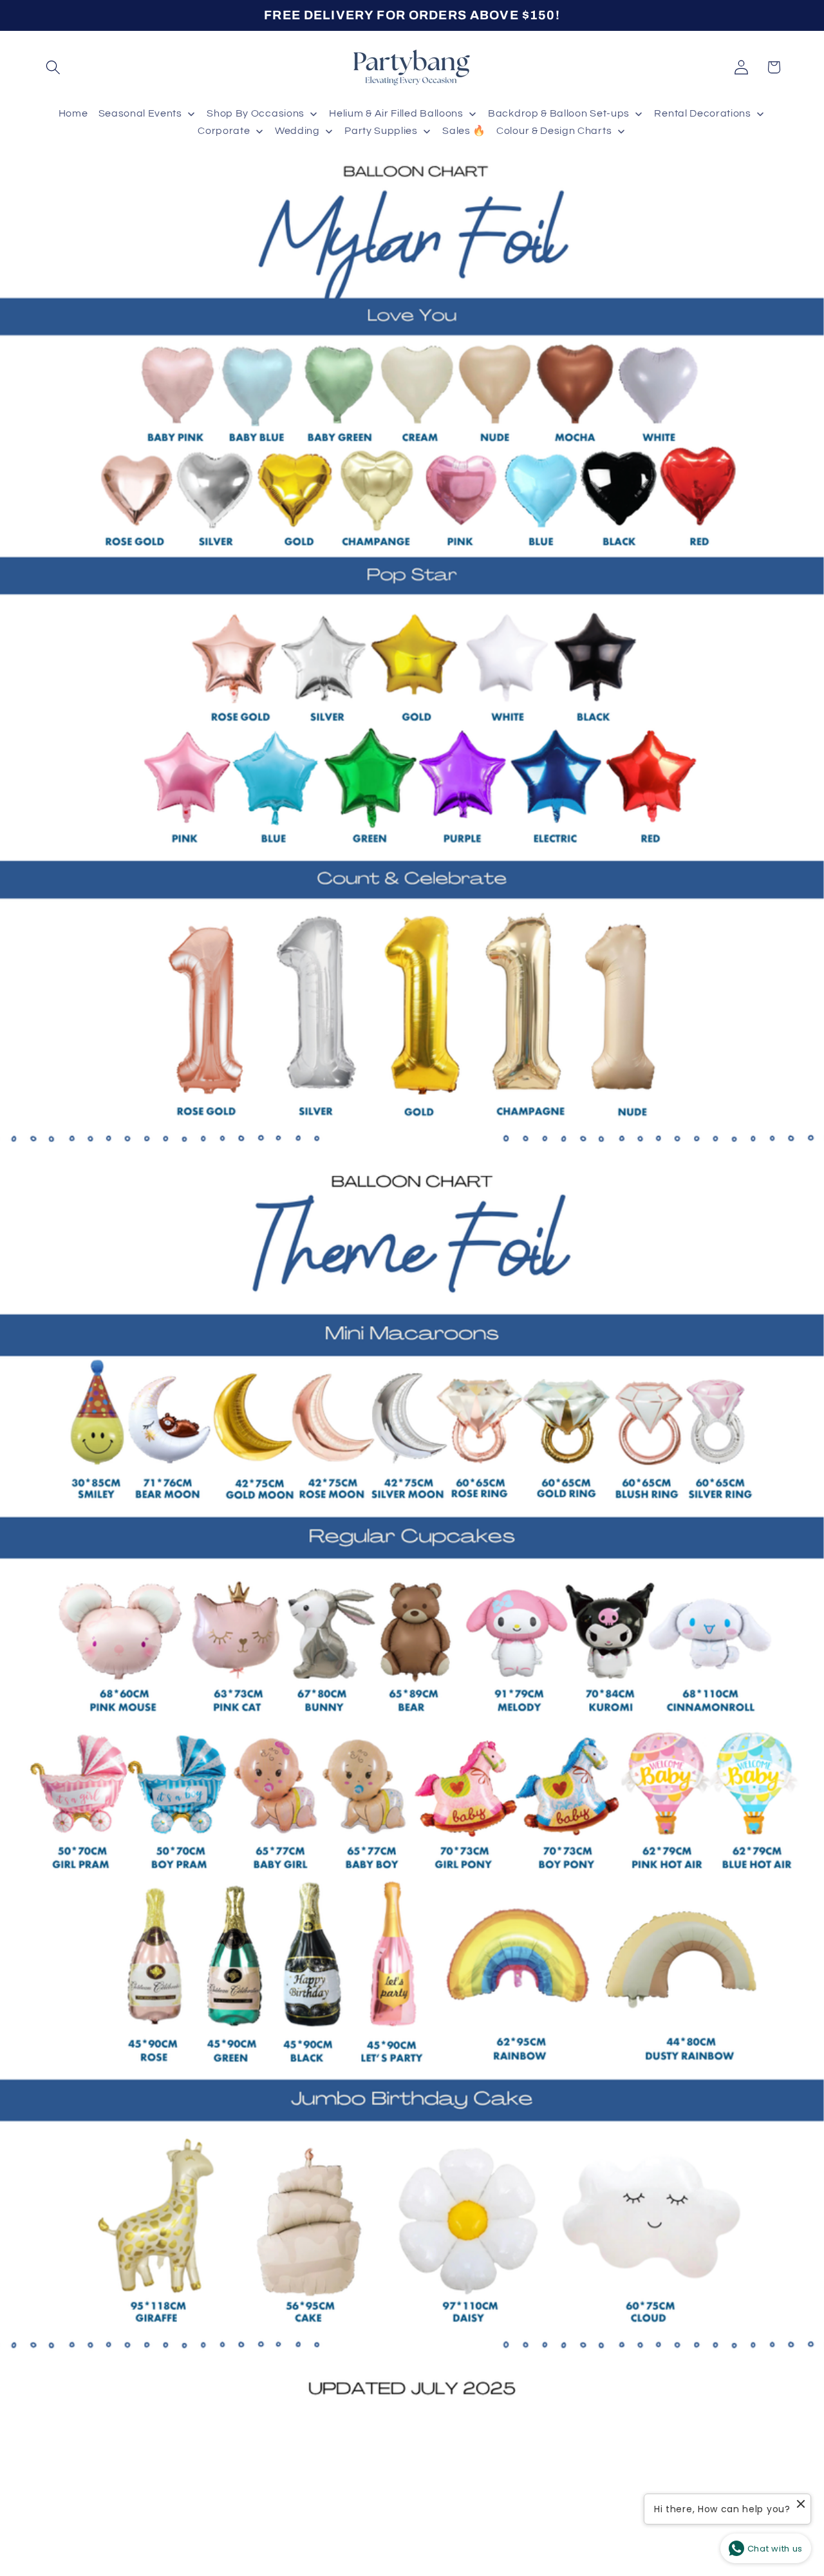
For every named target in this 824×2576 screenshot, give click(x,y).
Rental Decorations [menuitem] (702, 113)
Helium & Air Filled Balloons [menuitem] (396, 113)
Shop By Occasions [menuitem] (256, 113)
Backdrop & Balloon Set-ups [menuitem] (559, 113)
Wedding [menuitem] (297, 131)
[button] (54, 67)
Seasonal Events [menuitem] (140, 113)
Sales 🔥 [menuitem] (464, 131)
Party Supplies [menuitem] (381, 131)
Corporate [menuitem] (224, 131)
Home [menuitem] (73, 113)
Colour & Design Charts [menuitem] (554, 131)
